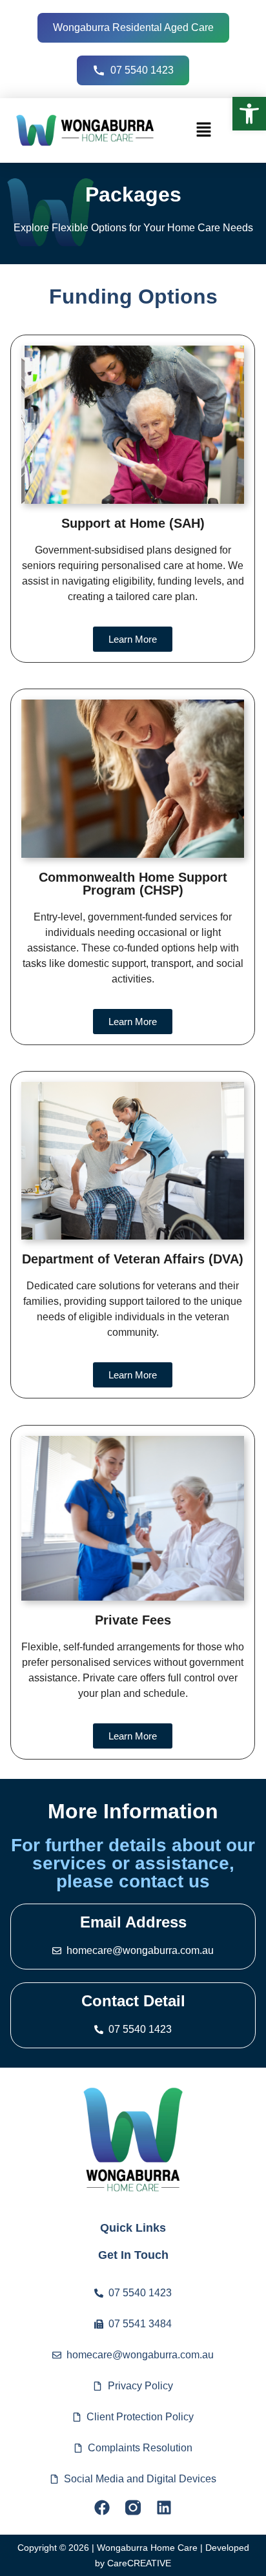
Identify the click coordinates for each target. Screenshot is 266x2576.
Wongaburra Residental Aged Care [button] (133, 27)
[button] (249, 114)
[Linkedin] (164, 2508)
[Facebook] (102, 2508)
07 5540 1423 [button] (142, 70)
